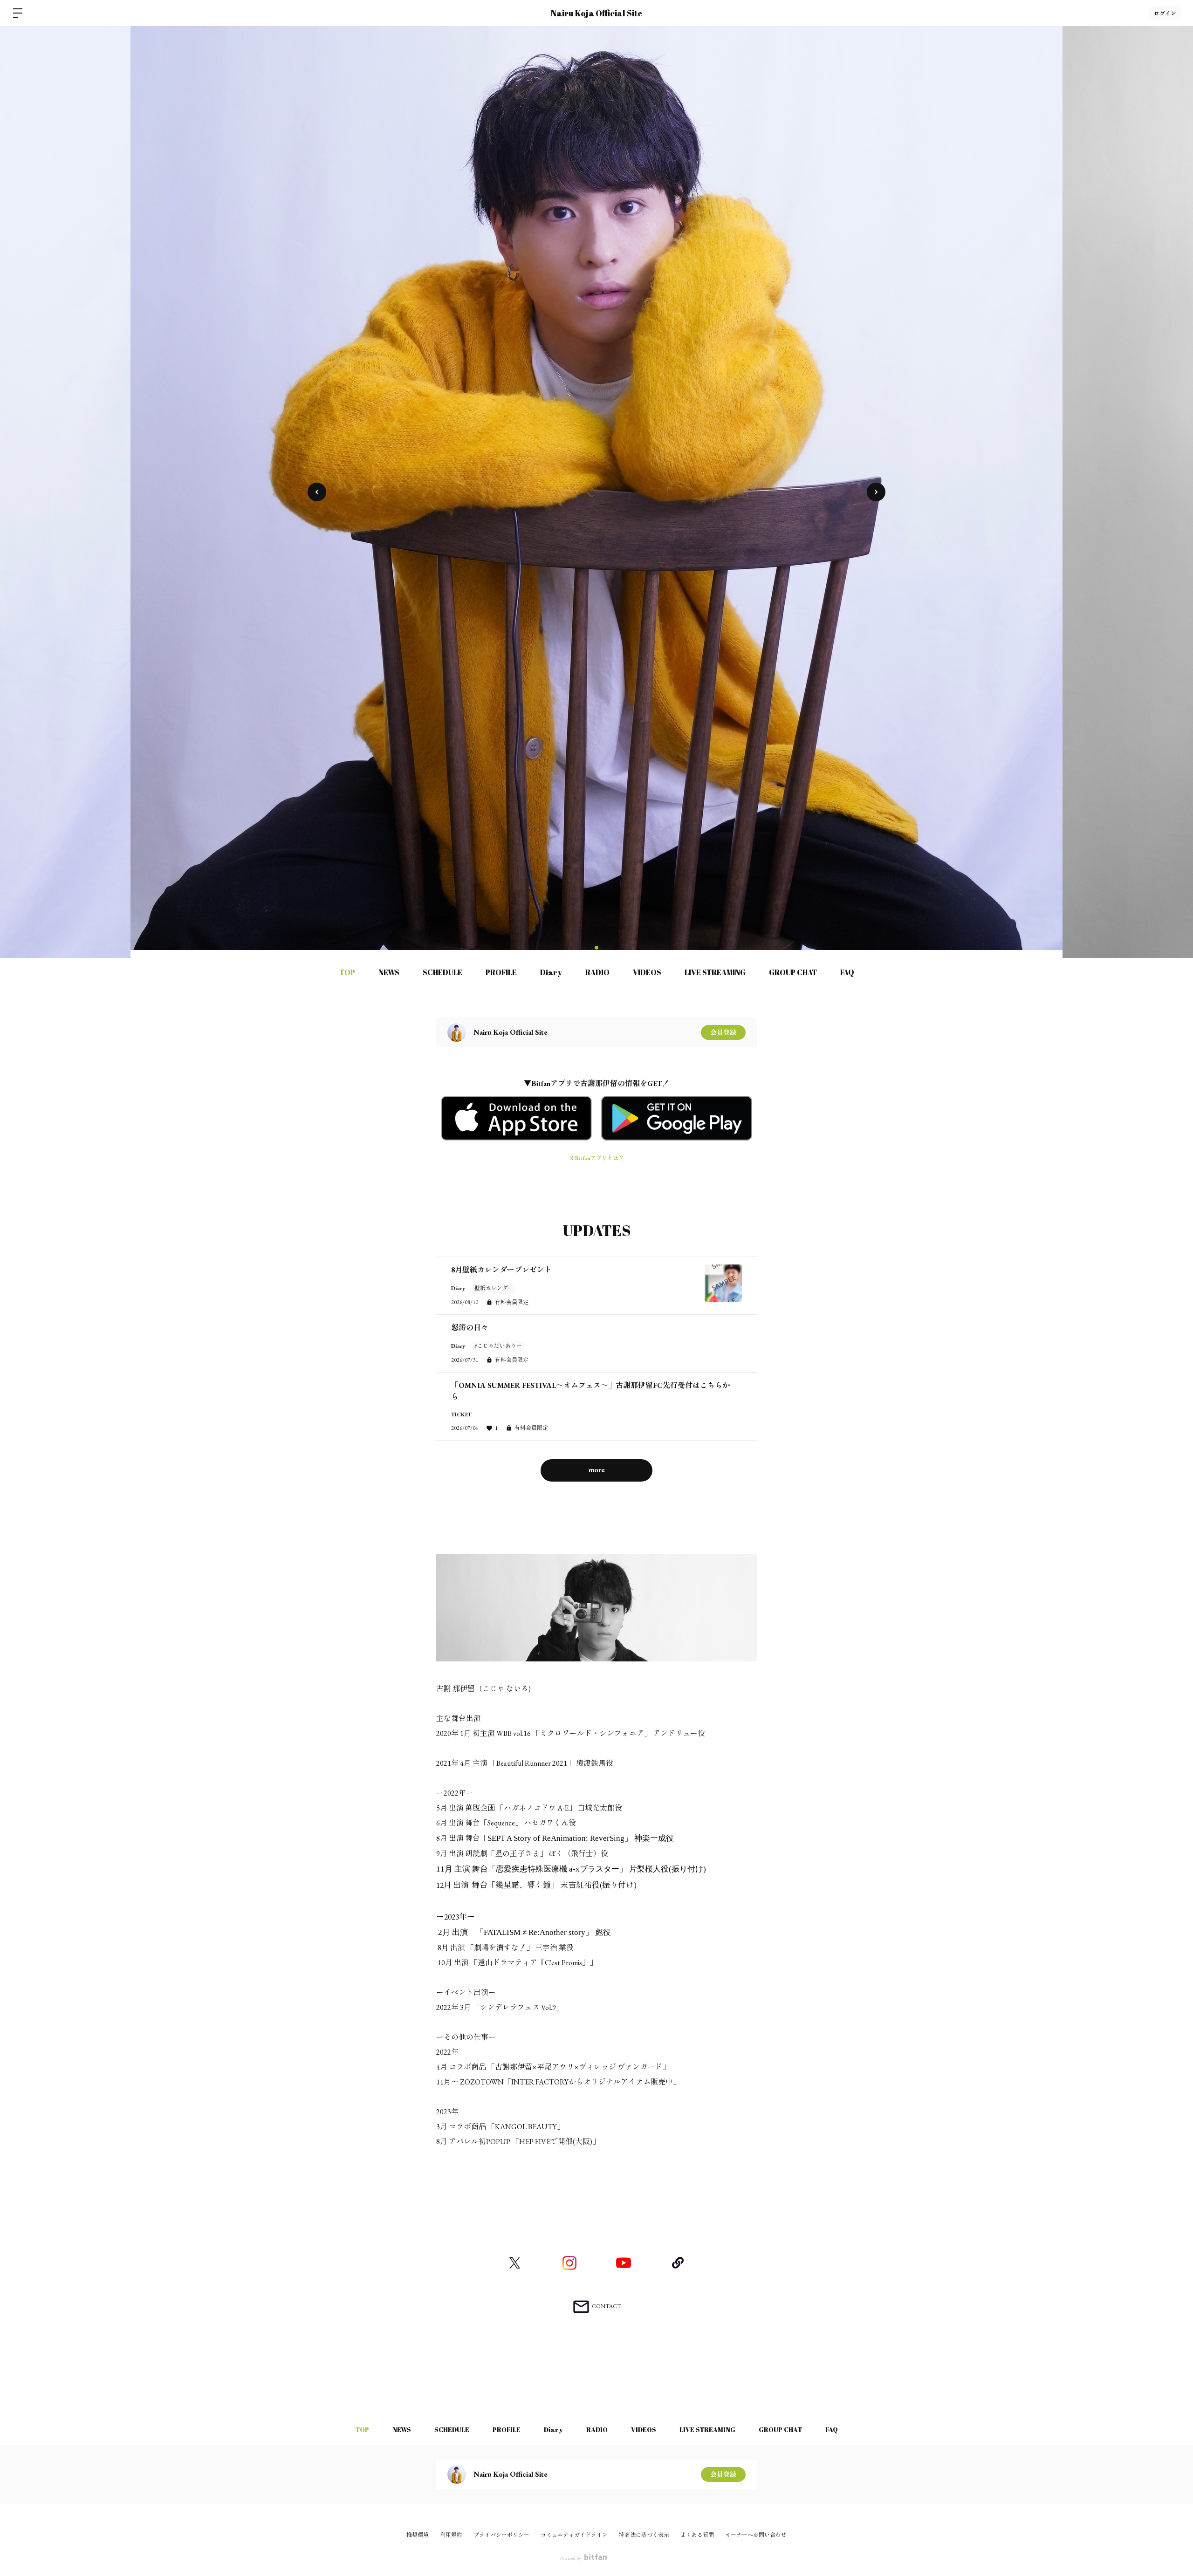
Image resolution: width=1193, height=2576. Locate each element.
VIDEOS (647, 972)
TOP (347, 972)
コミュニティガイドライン (574, 2535)
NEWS (389, 972)
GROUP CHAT (793, 972)
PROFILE (501, 972)
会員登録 (723, 1032)
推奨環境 (418, 2535)
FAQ (847, 972)
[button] (876, 492)
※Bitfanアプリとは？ (597, 1158)
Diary (551, 972)
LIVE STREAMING (715, 972)
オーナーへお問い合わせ (756, 2535)
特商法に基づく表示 (644, 2535)
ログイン (1165, 13)
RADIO (597, 972)
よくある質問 (697, 2535)
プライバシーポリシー (501, 2535)
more (597, 1470)
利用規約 (451, 2535)
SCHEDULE (442, 972)
